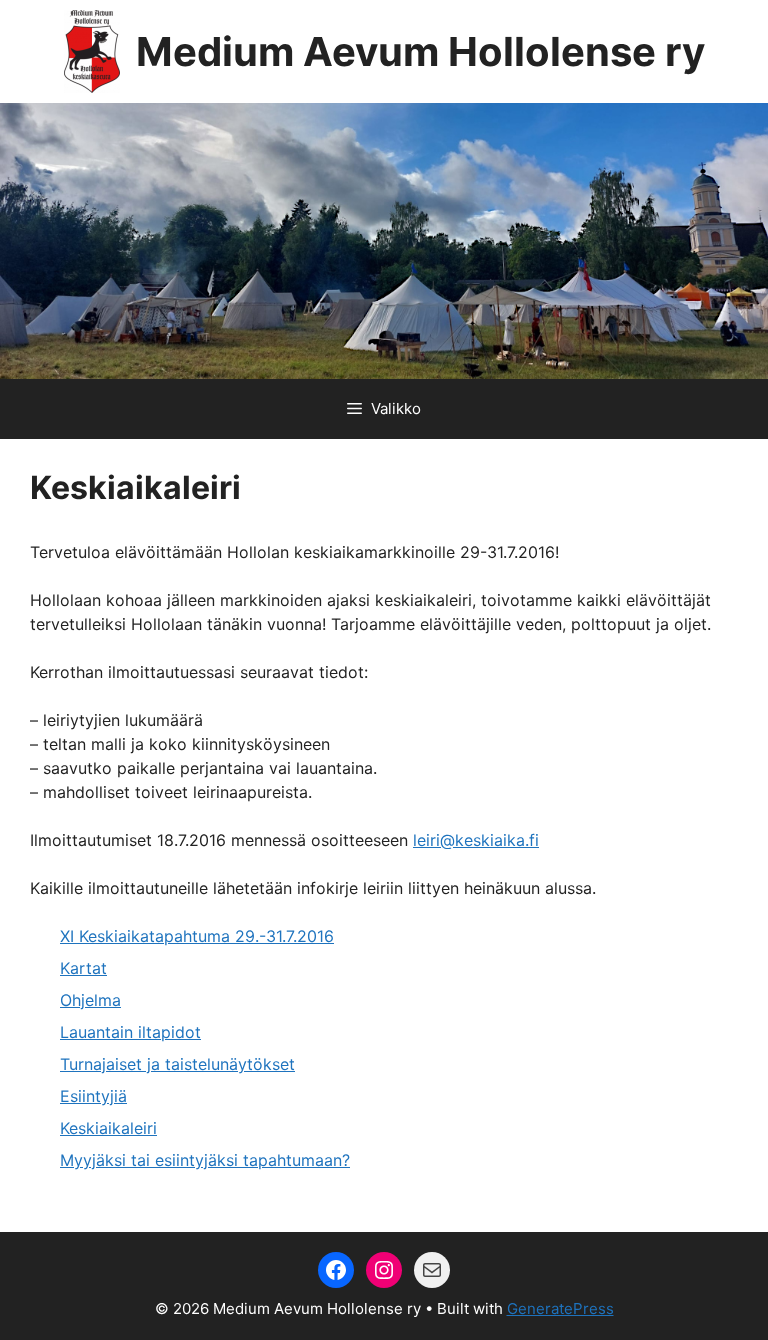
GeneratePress (560, 1308)
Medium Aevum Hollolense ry (420, 51)
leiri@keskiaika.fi (476, 840)
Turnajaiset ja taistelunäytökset (177, 1064)
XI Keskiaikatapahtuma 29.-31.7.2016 (197, 936)
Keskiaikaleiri (108, 1128)
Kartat (83, 968)
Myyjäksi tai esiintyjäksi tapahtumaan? (205, 1160)
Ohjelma (90, 1000)
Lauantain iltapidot (130, 1032)
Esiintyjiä (93, 1096)
